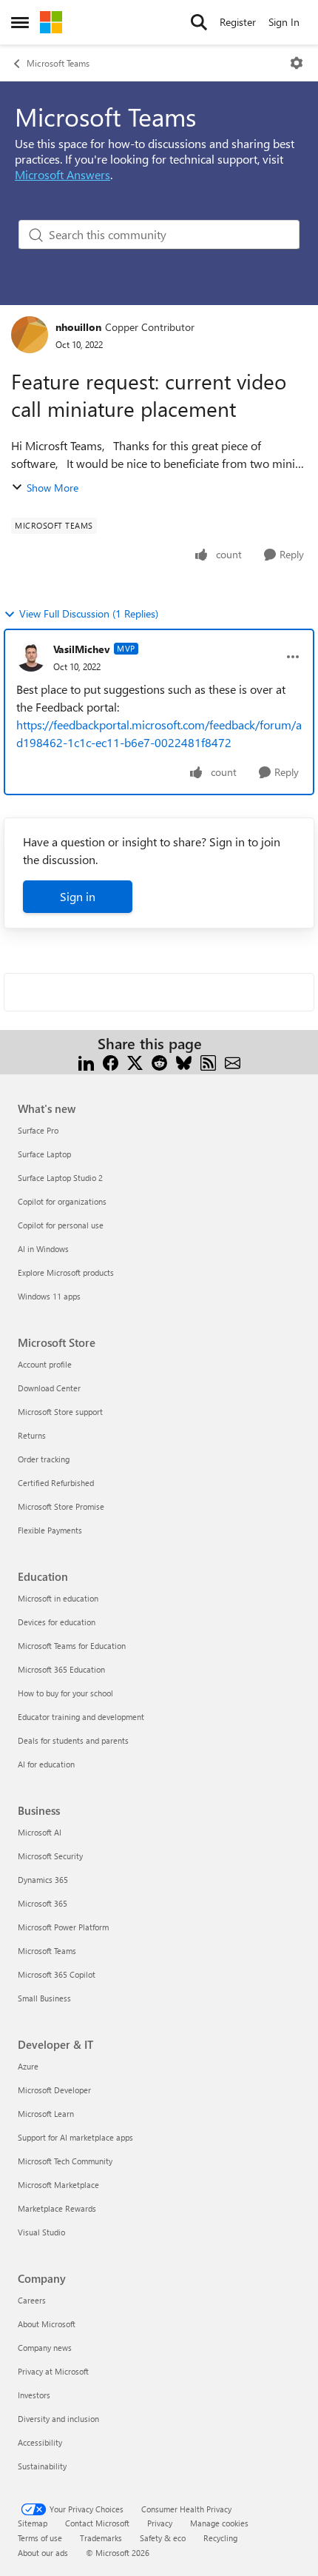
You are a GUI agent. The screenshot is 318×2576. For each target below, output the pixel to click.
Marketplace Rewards (57, 2208)
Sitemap (33, 2523)
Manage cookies (219, 2523)
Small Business (44, 1998)
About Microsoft (47, 2324)
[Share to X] (135, 1061)
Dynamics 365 (43, 1880)
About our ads (43, 2553)
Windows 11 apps (49, 1296)
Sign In (284, 22)
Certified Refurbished (56, 1483)
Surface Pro (38, 1130)
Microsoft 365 (43, 1903)
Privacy (160, 2523)
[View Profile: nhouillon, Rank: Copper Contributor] (30, 335)
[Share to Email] (233, 1061)
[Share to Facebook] (111, 1061)
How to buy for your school (65, 1693)
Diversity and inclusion (58, 2419)
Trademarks (101, 2538)
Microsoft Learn (46, 2114)
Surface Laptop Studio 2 (60, 1178)
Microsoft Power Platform (63, 1927)
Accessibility (40, 2442)
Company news (45, 2348)
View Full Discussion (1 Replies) (89, 613)
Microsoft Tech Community (65, 2161)
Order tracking (44, 1459)
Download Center (49, 1388)
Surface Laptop (44, 1154)
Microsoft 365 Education (61, 1669)
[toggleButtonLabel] (297, 63)
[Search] (199, 22)
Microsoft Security (50, 1856)
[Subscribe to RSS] (208, 1061)
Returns (32, 1435)
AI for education (46, 1764)
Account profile (45, 1364)
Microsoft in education (58, 1598)
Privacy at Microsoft (53, 2371)
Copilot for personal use (61, 1225)
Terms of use (40, 2538)
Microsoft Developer (54, 2090)
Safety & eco (163, 2538)
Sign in (78, 896)
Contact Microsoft (97, 2523)
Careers (32, 2300)
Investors (34, 2395)
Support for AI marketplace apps (75, 2137)
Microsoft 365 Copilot (57, 1974)
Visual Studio (41, 2232)
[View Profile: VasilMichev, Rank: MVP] (31, 657)
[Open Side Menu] (20, 22)
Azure (28, 2066)
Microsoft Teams (58, 63)
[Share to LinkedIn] (86, 1061)
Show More (53, 488)
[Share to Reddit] (159, 1061)
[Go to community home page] (51, 22)
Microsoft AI (40, 1832)
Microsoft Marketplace (58, 2185)
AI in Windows (43, 1249)
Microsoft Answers (62, 174)
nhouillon (78, 327)
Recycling (220, 2538)
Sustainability (42, 2466)
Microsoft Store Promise (61, 1506)
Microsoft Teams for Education (72, 1646)
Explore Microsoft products (66, 1272)
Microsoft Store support (60, 1412)
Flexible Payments (50, 1530)
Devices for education (57, 1622)
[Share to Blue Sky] (184, 1061)
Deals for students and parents (73, 1740)
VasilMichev (82, 649)
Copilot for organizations (62, 1201)
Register (238, 22)
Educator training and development (81, 1717)
